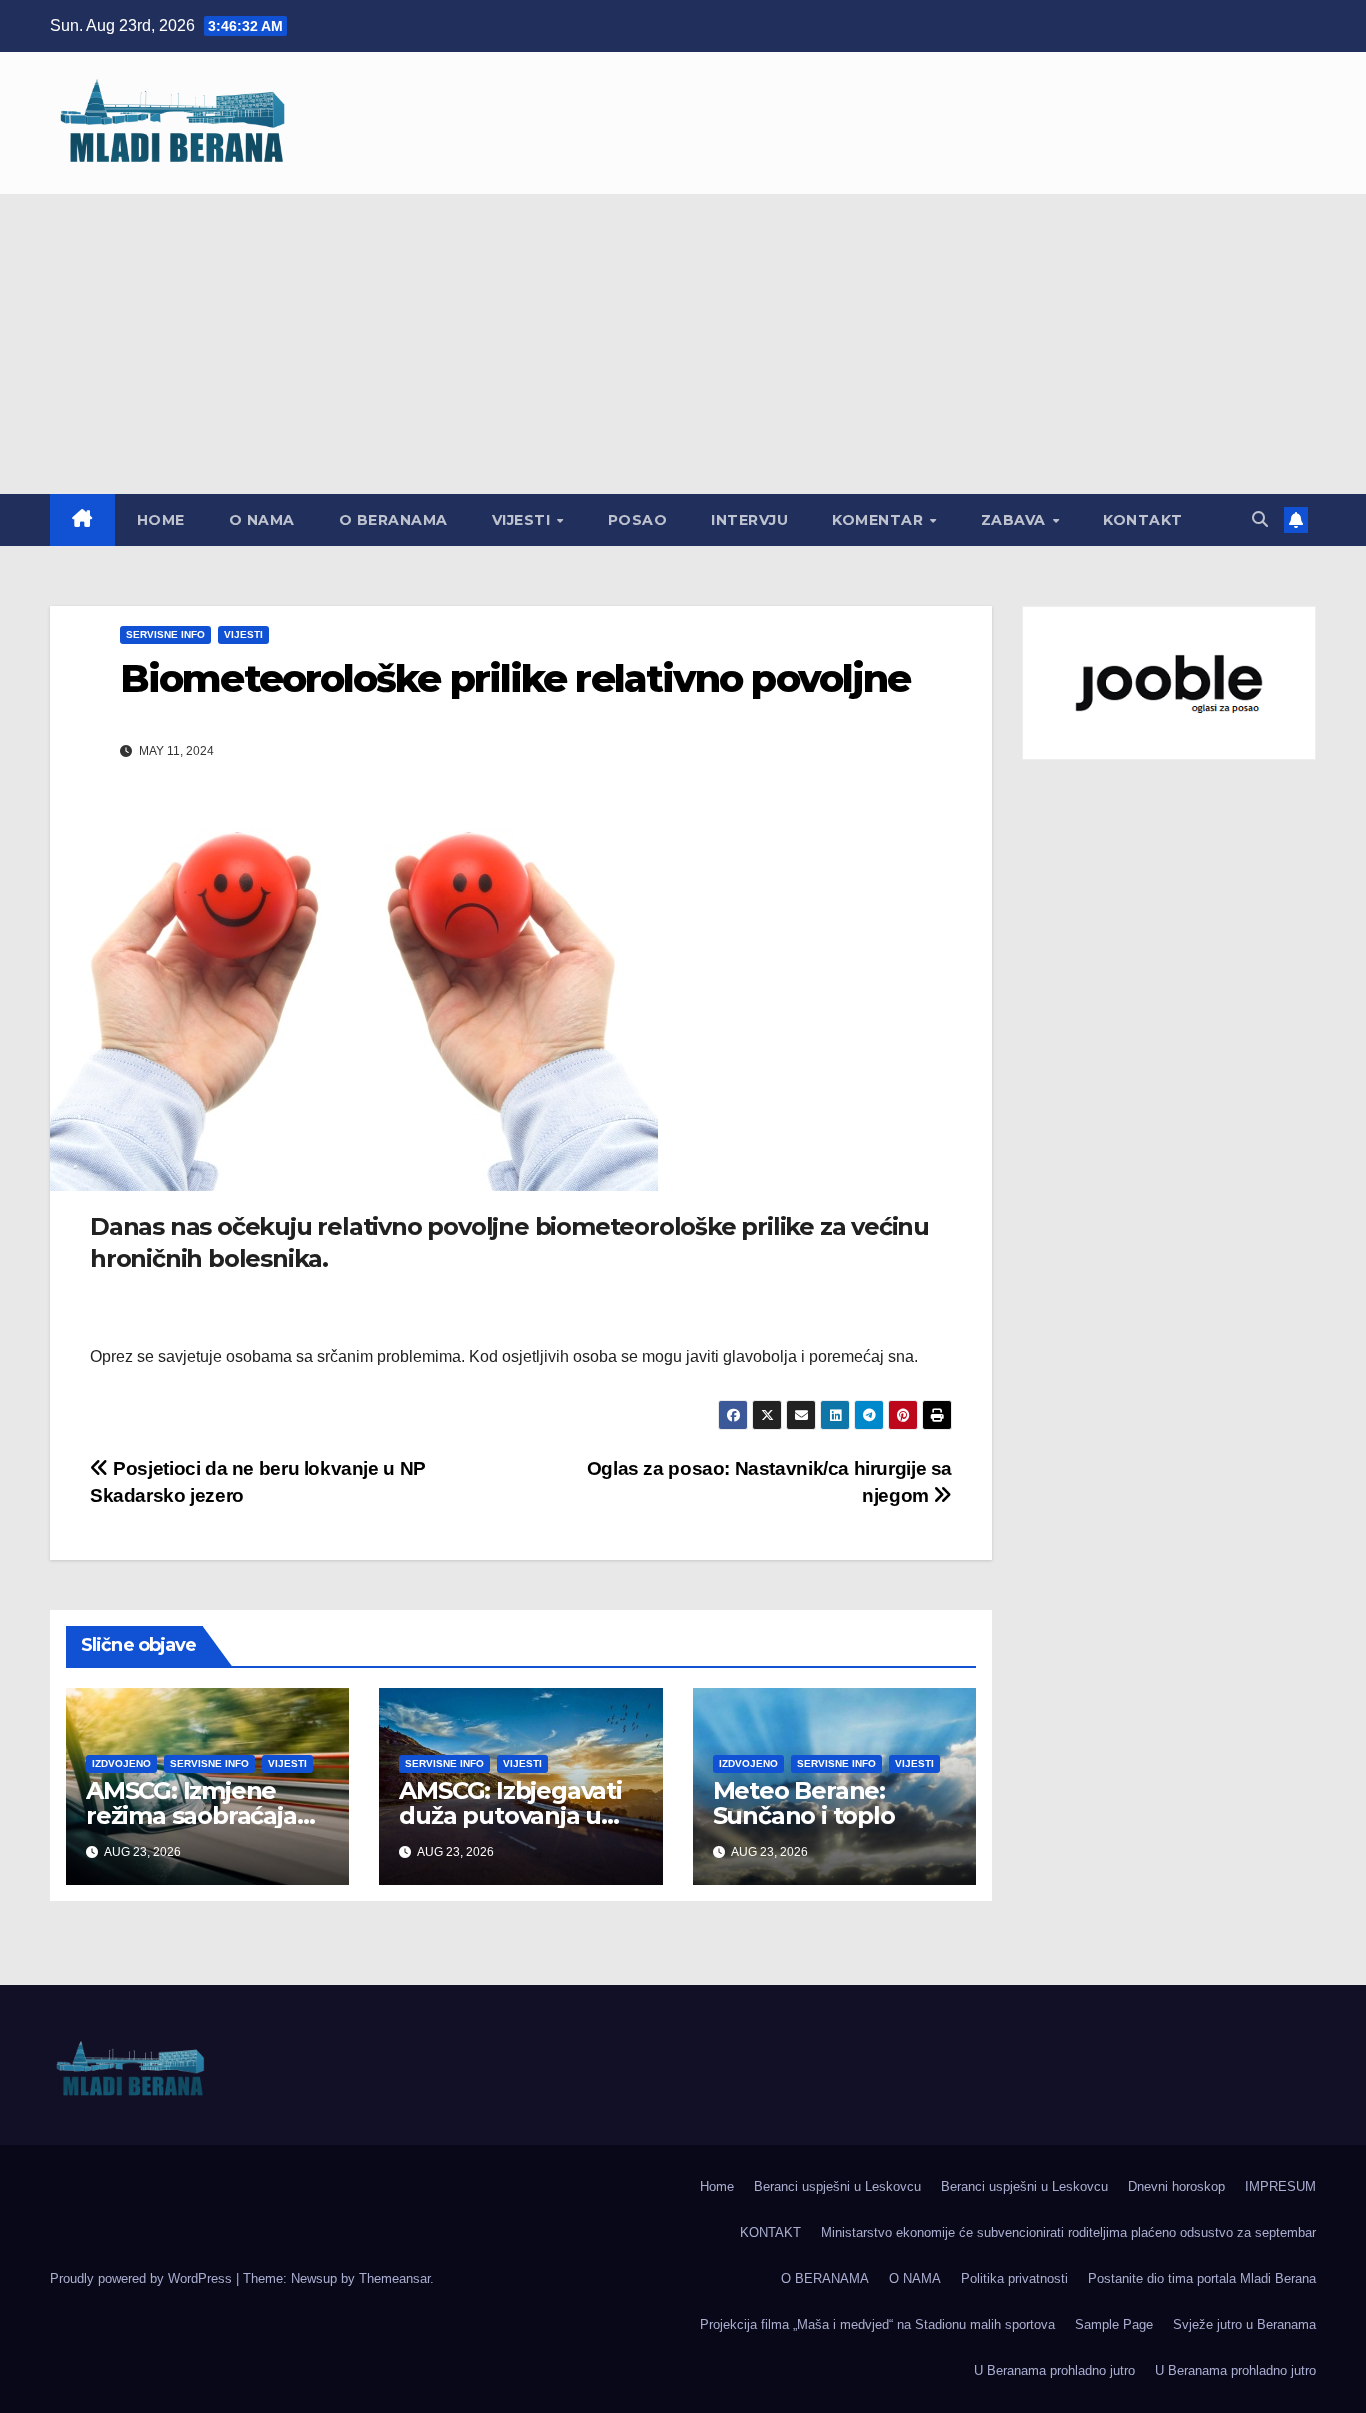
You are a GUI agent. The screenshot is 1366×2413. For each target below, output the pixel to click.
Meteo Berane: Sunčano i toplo (804, 1803)
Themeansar (394, 2278)
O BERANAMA (393, 520)
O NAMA (262, 520)
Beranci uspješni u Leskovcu (837, 2186)
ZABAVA (1016, 520)
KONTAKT (1143, 520)
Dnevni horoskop (1176, 2186)
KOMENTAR (880, 520)
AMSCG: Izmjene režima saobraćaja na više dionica (191, 1815)
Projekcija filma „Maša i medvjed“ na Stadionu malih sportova (877, 2324)
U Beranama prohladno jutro (1054, 2370)
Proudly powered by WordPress (143, 2278)
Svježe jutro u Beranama (1244, 2324)
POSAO (638, 520)
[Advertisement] (683, 344)
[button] (1260, 519)
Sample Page (1114, 2324)
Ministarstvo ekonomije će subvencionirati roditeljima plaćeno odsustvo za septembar (1068, 2232)
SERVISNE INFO (165, 634)
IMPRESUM (1280, 2186)
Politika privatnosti (1014, 2278)
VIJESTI (523, 520)
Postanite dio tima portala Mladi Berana (1202, 2278)
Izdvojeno (121, 1763)
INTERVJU (749, 520)
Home (161, 520)
